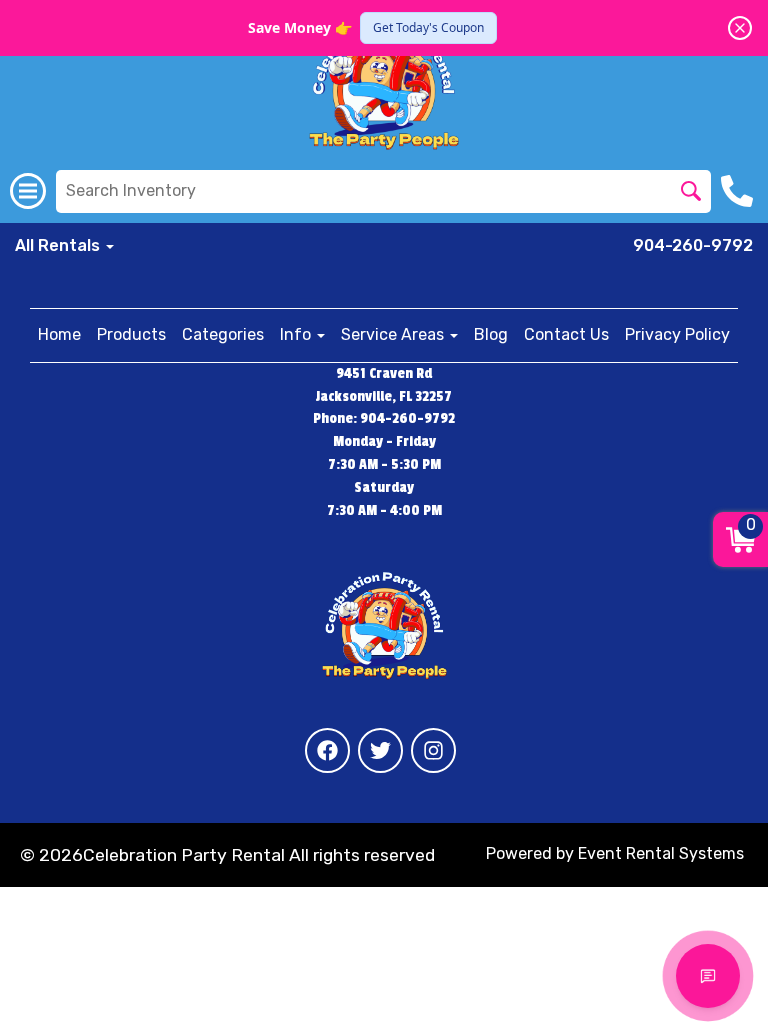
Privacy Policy (677, 334)
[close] (740, 28)
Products (131, 334)
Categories (223, 334)
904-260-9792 (693, 245)
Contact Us (566, 334)
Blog (491, 334)
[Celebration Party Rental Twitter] (380, 750)
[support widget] (708, 976)
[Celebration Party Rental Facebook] (327, 750)
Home (59, 334)
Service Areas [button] (394, 334)
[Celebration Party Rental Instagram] (433, 750)
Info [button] (297, 334)
